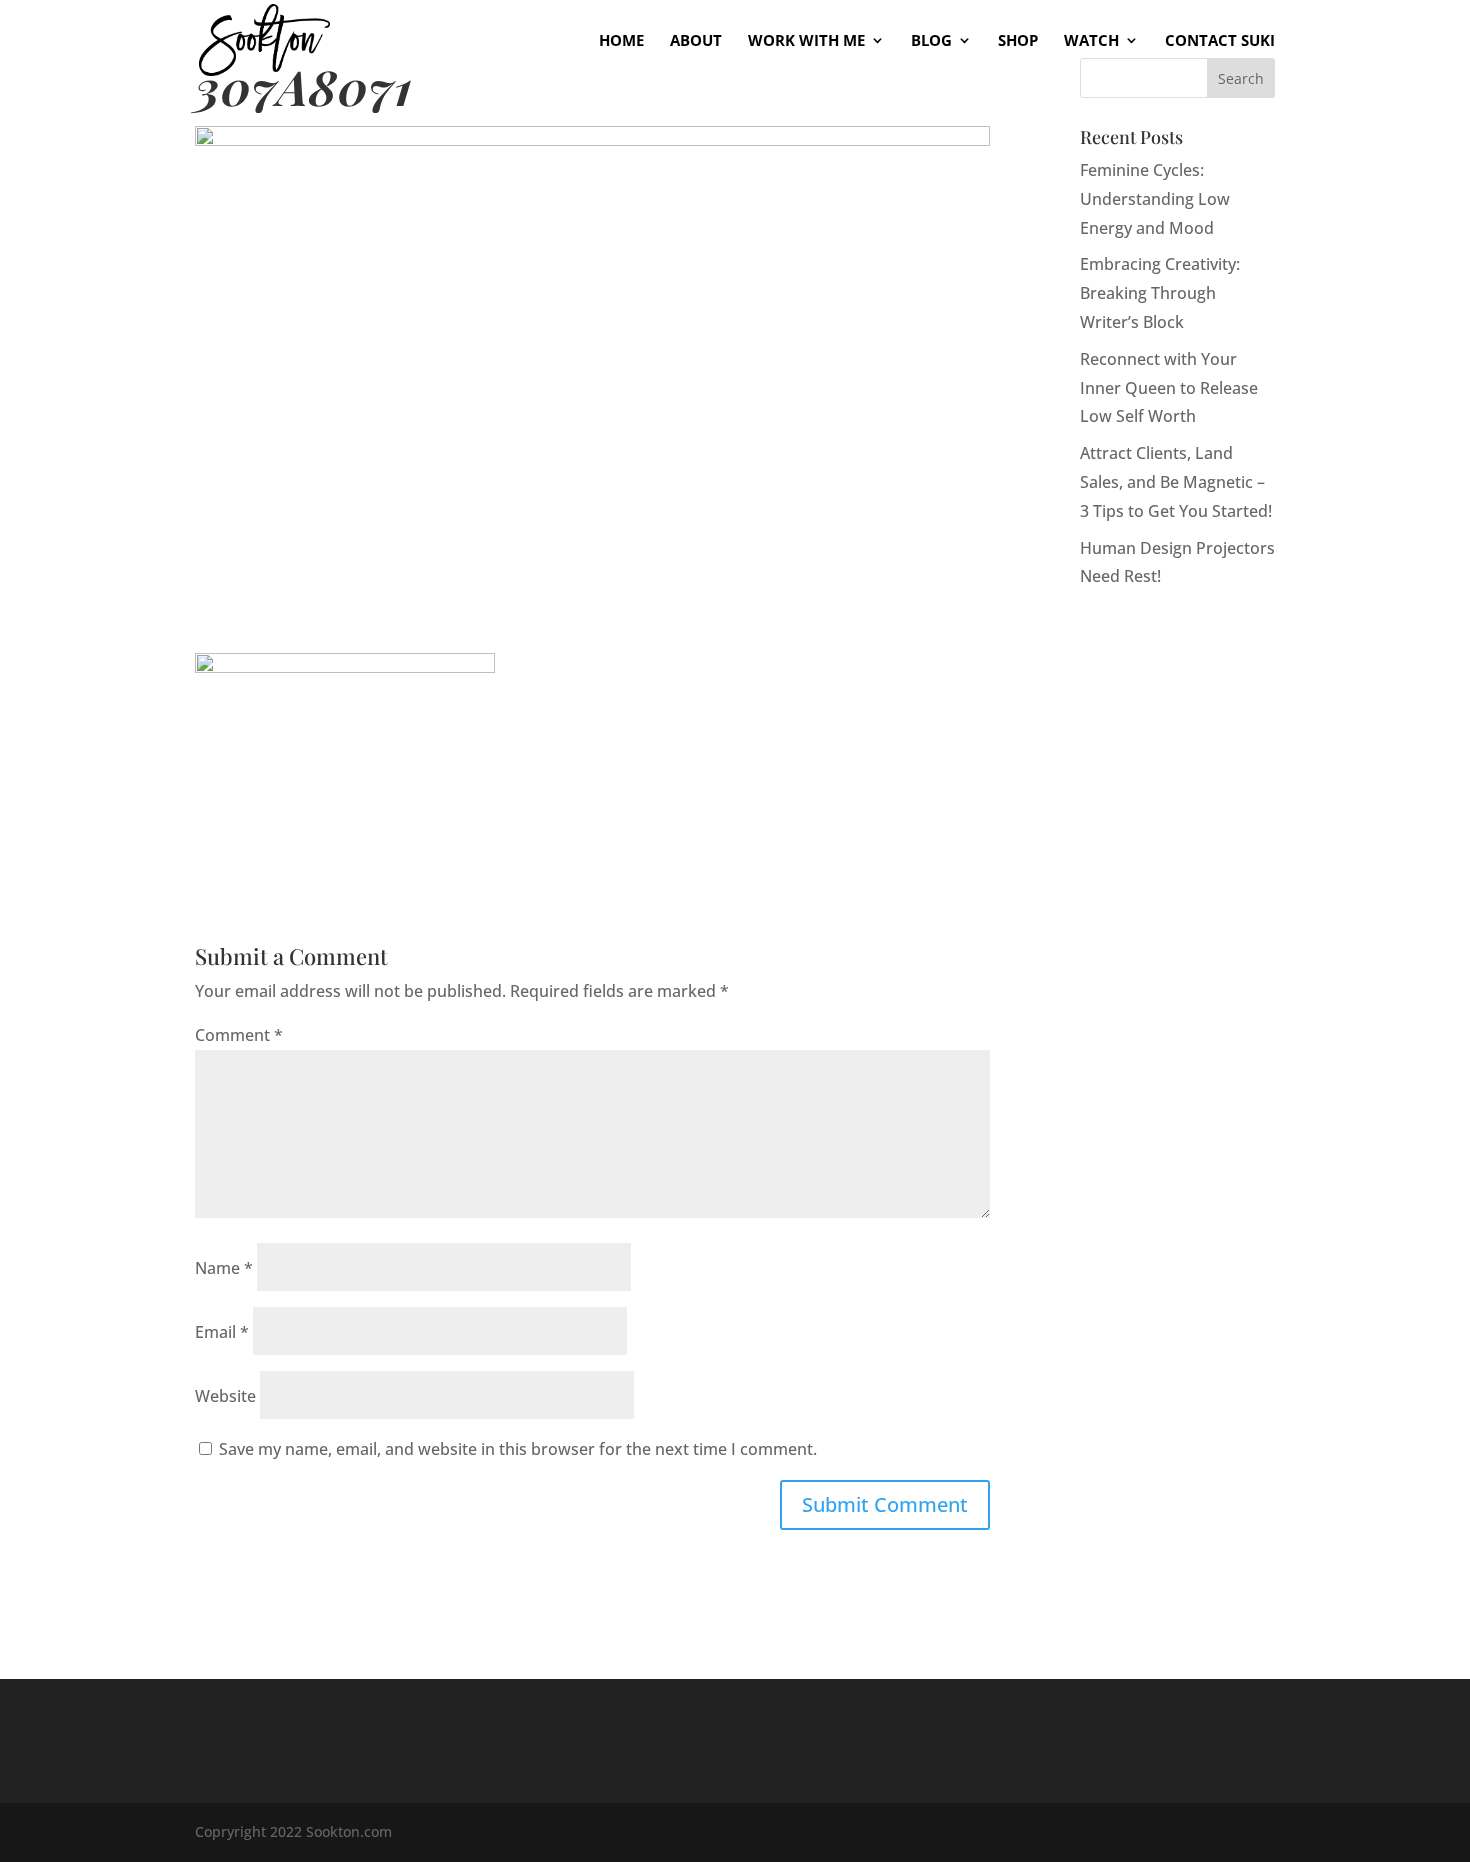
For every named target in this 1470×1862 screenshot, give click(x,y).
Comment (239, 1035)
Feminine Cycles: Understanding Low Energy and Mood (1155, 199)
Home (621, 41)
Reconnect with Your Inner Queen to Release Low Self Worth (1169, 388)
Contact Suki (1220, 41)
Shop (1018, 41)
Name (224, 1268)
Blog (931, 41)
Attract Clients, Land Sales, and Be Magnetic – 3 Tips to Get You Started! (1176, 482)
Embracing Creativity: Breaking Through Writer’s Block (1160, 293)
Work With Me (806, 41)
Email (222, 1332)
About (696, 41)
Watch (1091, 41)
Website (225, 1396)
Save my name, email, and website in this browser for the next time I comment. (518, 1449)
